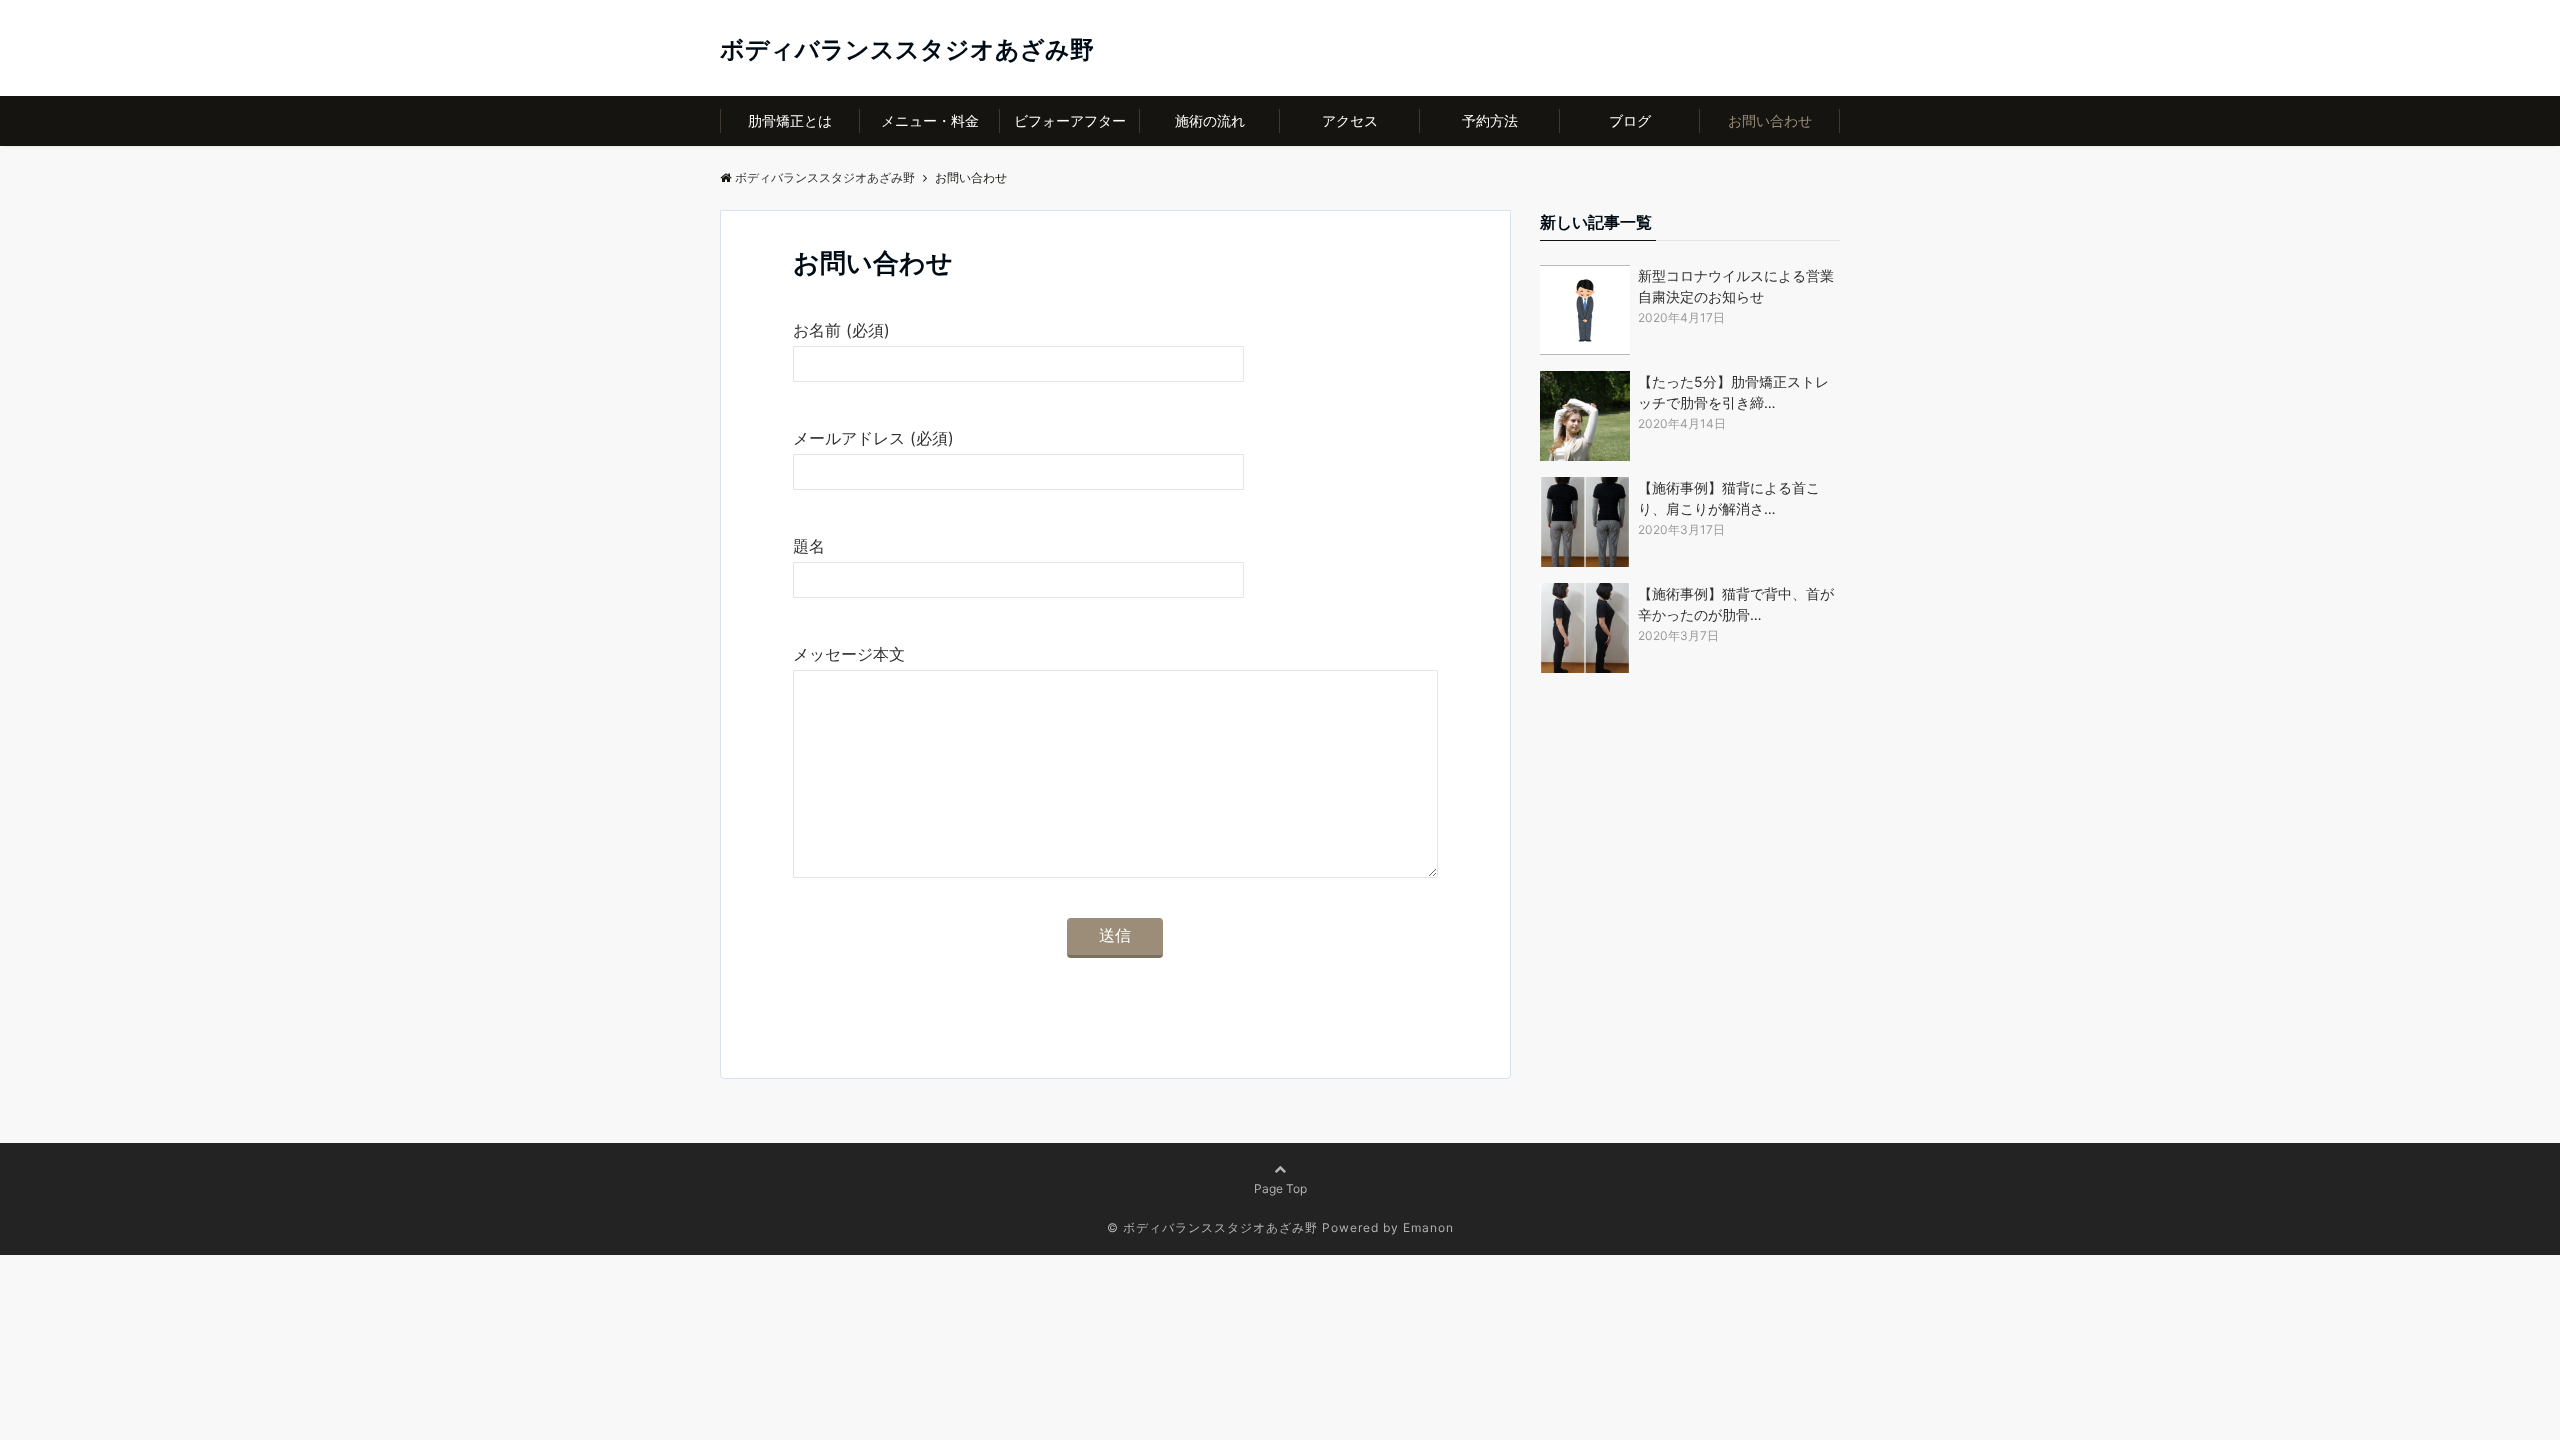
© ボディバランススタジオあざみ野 (1212, 1227)
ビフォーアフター (1070, 120)
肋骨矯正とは (790, 120)
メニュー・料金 (930, 120)
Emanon (1428, 1227)
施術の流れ (1210, 120)
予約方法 (1490, 120)
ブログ (1630, 120)
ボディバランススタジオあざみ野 (907, 49)
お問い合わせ (1770, 120)
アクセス (1350, 120)
